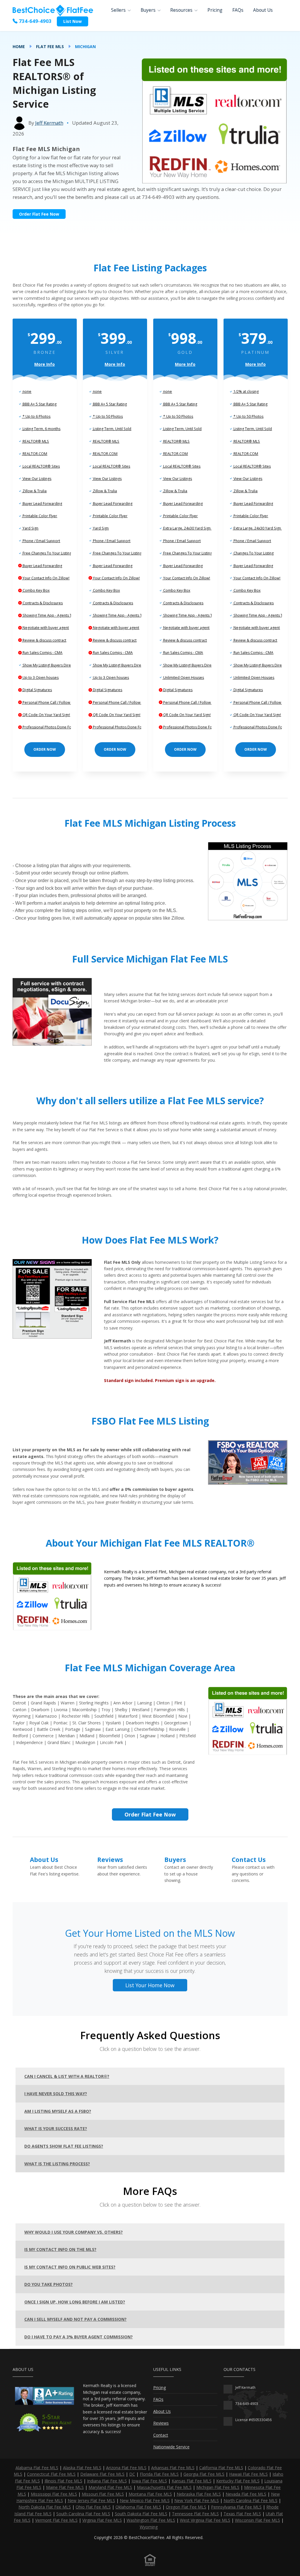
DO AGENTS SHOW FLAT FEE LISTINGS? (64, 2146)
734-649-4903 (35, 21)
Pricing (215, 10)
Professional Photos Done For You (51, 727)
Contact (161, 2435)
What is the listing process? (57, 2164)
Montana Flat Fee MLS (150, 2494)
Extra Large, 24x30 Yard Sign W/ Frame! (195, 528)
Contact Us (249, 1860)
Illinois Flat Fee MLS (63, 2481)
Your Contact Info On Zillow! (46, 578)
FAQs (238, 10)
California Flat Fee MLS (221, 2468)
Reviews (110, 1860)
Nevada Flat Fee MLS (246, 2494)
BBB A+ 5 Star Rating (39, 404)
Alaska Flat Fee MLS (82, 2468)
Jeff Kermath (49, 123)
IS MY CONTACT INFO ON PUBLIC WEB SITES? (70, 2267)
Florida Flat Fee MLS (159, 2474)
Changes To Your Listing (253, 553)
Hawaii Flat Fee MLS (248, 2474)
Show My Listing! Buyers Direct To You (54, 665)
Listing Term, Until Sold (112, 429)
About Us (263, 10)
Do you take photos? (48, 2284)
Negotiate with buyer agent (45, 628)
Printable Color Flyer (39, 516)
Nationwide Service (171, 2447)
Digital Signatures (37, 690)
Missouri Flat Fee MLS (103, 2494)
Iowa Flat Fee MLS (149, 2481)
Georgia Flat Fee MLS (204, 2474)
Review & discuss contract (44, 640)
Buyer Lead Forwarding (42, 504)
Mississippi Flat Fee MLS (54, 2494)
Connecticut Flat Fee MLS (51, 2474)
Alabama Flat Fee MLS (37, 2468)
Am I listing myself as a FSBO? (58, 2111)
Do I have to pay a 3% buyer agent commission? (79, 2337)
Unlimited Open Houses (183, 678)
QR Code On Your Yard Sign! (46, 715)
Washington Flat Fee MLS (151, 2520)
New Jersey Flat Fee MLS (91, 2500)
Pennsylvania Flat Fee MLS (236, 2507)
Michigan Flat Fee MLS (218, 2487)
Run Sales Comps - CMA (42, 653)
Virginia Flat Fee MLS (102, 2520)
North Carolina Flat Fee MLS (250, 2500)
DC (132, 2474)
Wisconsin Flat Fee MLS (258, 2520)
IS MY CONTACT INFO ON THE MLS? (60, 2249)
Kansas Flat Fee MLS (192, 2481)
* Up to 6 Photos (36, 416)
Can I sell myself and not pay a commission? (75, 2319)
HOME (19, 46)
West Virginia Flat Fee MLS (205, 2520)
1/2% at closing (246, 391)
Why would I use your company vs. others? (74, 2232)
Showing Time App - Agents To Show (53, 615)
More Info (45, 364)
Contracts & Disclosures (42, 603)
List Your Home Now (150, 1985)
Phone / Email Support (41, 541)
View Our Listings (36, 479)
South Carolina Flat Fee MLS (83, 2514)
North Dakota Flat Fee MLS (45, 2507)
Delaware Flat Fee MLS (102, 2474)
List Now (73, 21)
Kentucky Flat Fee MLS (238, 2481)
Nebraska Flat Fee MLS (199, 2494)
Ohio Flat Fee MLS (93, 2507)
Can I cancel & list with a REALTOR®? (67, 2076)
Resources (181, 10)
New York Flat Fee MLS (197, 2500)
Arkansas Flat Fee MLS (173, 2468)
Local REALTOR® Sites (41, 466)
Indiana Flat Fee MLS (107, 2481)
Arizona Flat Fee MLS (126, 2468)
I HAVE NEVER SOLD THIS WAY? (56, 2094)
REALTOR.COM (34, 454)
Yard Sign (30, 528)
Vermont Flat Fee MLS (56, 2520)
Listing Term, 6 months (41, 429)
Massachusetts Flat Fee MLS (164, 2487)
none (27, 391)
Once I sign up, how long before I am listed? (75, 2302)
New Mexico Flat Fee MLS (145, 2500)
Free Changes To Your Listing (47, 553)
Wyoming (149, 2527)
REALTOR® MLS (35, 441)
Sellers (118, 10)
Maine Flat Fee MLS (65, 2487)
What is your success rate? (56, 2128)
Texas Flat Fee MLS (242, 2514)
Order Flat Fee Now (39, 214)
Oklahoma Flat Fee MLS (138, 2507)
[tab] (150, 2076)
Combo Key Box (36, 590)
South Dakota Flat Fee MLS (141, 2514)
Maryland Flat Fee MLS (110, 2487)
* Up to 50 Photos (107, 416)
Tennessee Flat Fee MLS (195, 2514)
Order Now (45, 749)
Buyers (148, 10)
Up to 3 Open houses (40, 678)
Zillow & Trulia (34, 491)
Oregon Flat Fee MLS (186, 2507)
